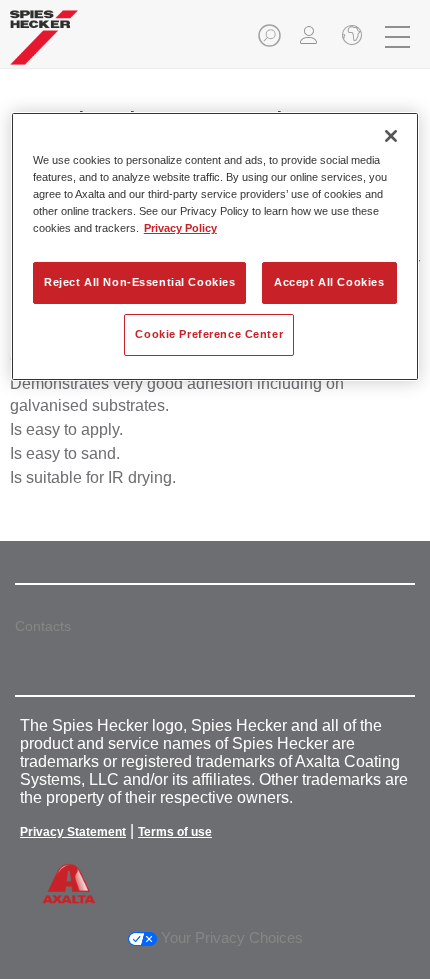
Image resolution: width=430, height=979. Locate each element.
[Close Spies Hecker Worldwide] (350, 37)
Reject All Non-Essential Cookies (139, 282)
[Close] (391, 136)
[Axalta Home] (44, 45)
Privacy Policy (180, 228)
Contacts (43, 626)
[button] (271, 41)
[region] (215, 246)
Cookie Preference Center (209, 334)
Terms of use (175, 832)
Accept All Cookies (329, 282)
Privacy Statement (73, 832)
